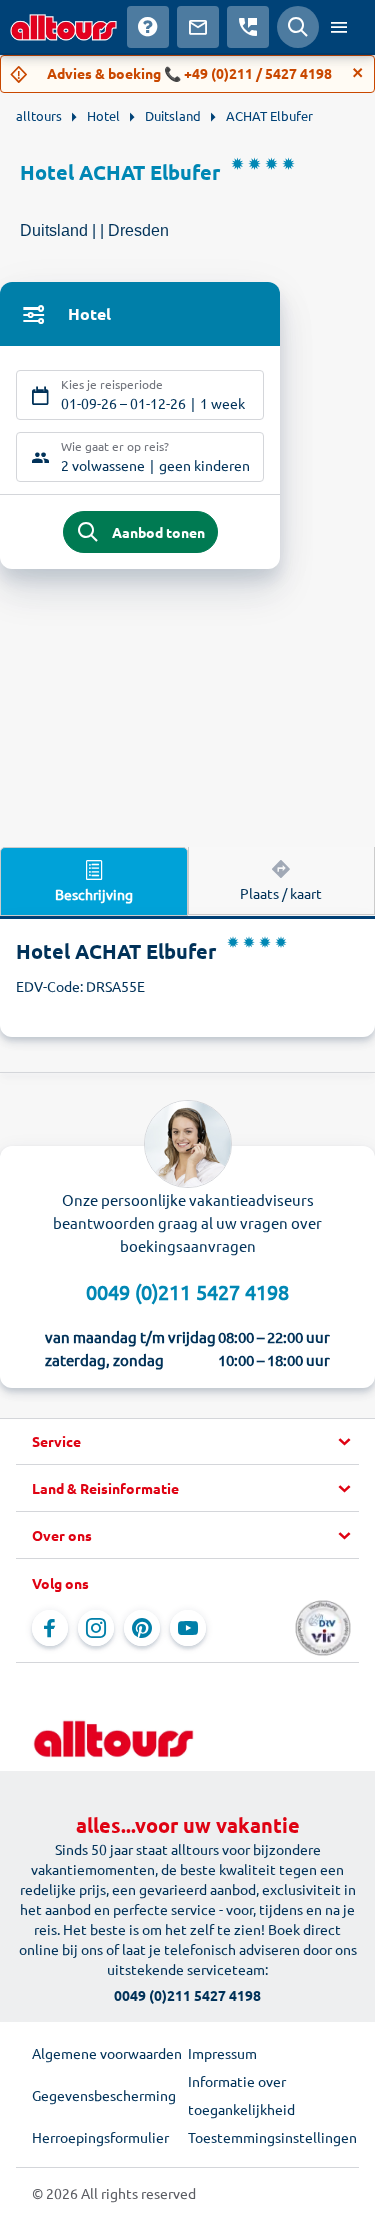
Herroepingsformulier (100, 2137)
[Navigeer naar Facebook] (50, 1628)
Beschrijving (94, 894)
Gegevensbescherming (104, 2095)
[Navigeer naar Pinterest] (142, 1628)
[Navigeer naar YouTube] (188, 1628)
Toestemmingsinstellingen (266, 2137)
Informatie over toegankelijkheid (241, 2095)
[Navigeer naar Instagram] (96, 1628)
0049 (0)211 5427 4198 (187, 1291)
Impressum (222, 2053)
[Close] (358, 73)
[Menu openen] (339, 27)
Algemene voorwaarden (107, 2053)
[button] (187, 1442)
